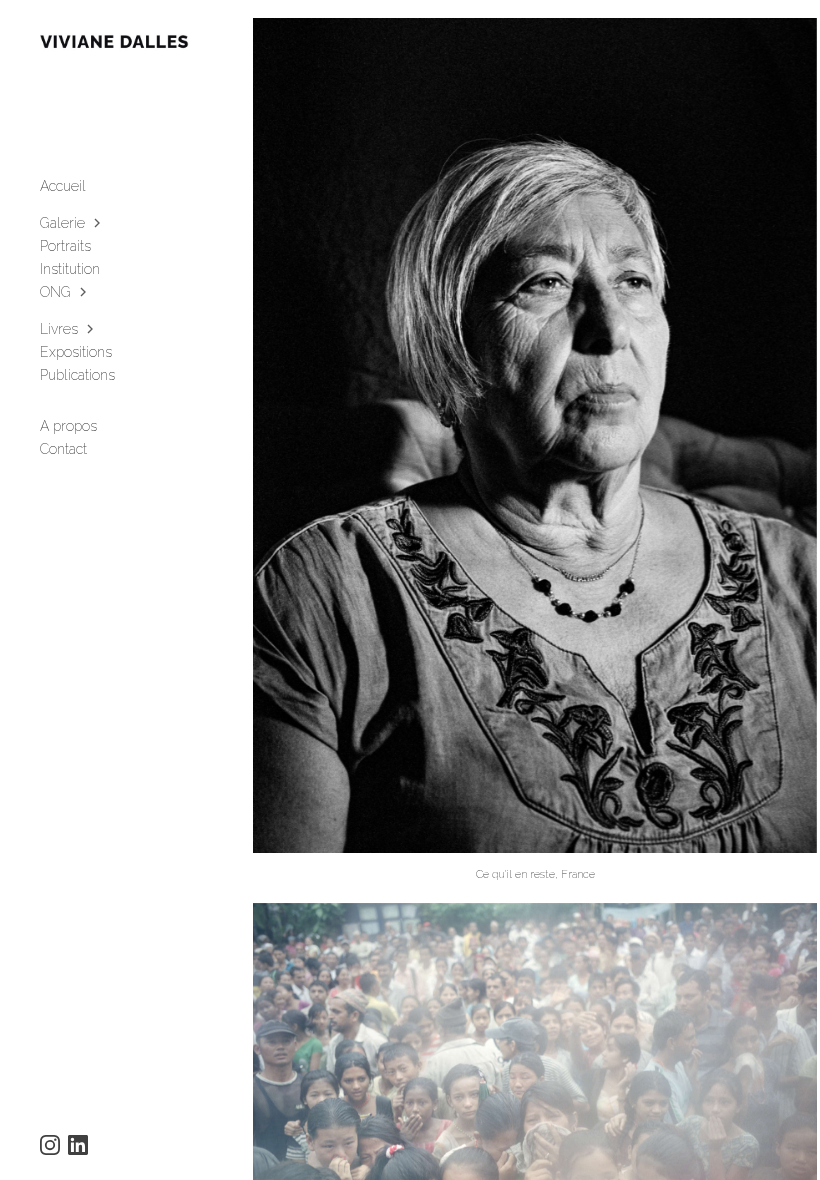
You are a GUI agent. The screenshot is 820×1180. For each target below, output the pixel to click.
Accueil (63, 186)
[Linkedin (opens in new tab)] (78, 1145)
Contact (63, 449)
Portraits (65, 246)
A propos (68, 426)
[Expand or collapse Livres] (91, 329)
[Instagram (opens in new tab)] (50, 1145)
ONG (55, 292)
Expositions (76, 352)
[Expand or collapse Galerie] (98, 223)
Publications (77, 375)
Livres (59, 329)
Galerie (62, 223)
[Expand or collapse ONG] (84, 292)
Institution (70, 269)
